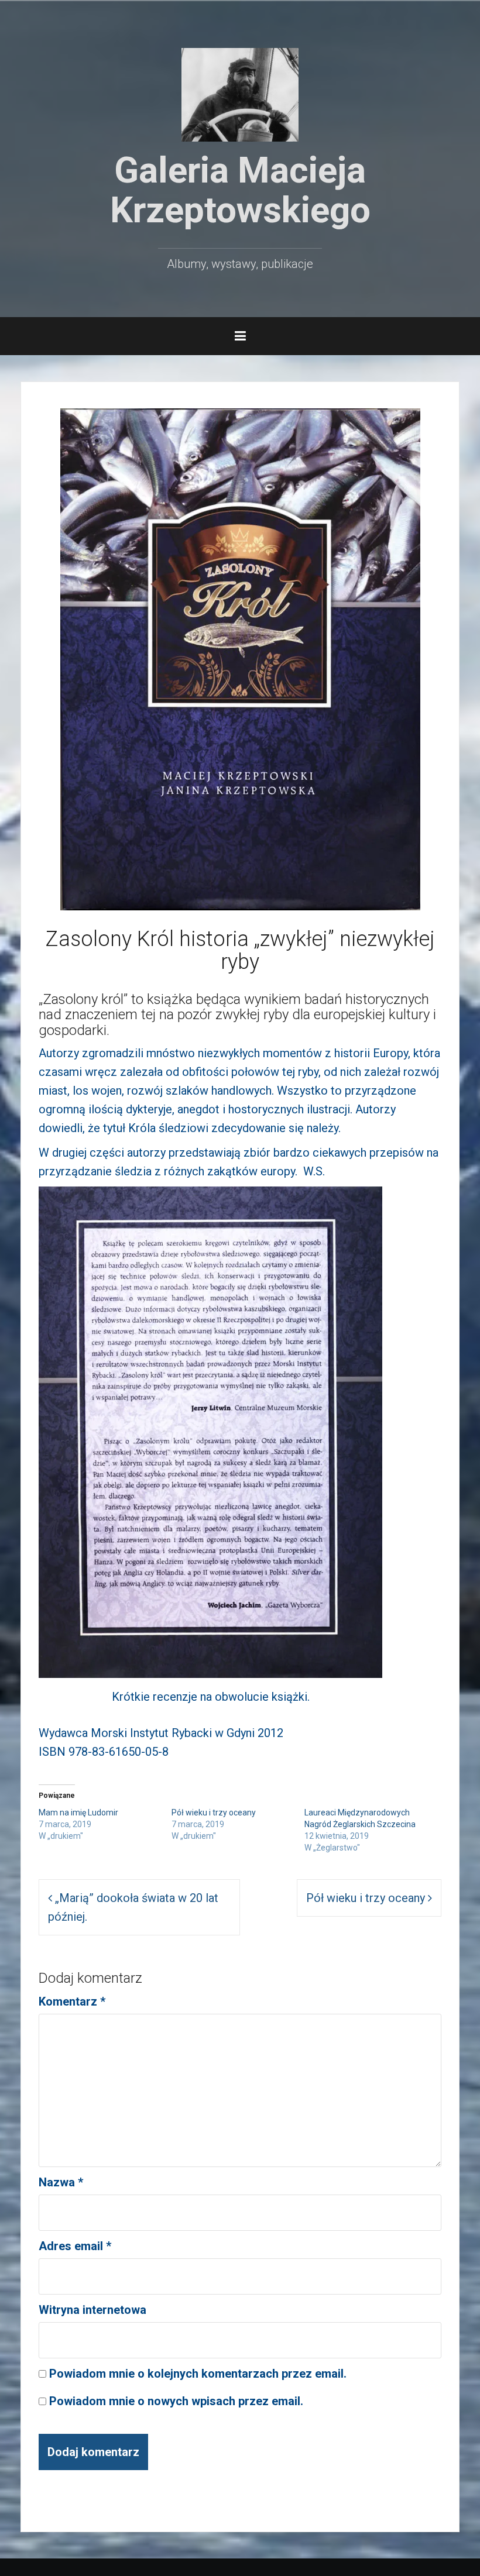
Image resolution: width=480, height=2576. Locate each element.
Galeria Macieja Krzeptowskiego (240, 190)
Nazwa (61, 2182)
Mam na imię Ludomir (78, 1813)
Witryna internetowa (92, 2310)
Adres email (75, 2246)
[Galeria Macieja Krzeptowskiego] (240, 94)
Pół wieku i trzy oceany (214, 1813)
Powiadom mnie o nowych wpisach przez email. (176, 2401)
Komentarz (72, 2001)
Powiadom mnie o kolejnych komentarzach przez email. (198, 2374)
